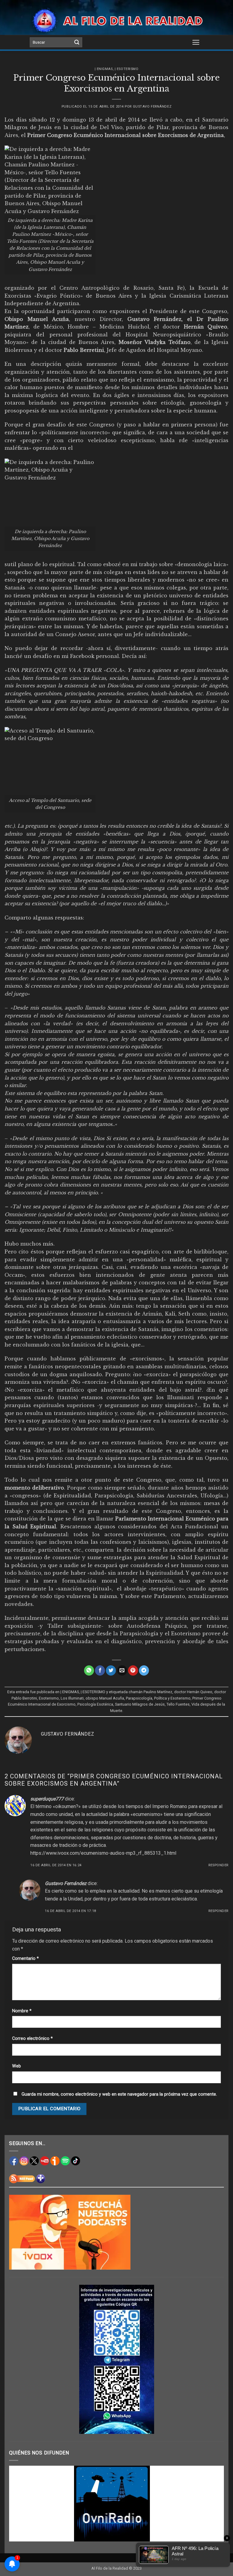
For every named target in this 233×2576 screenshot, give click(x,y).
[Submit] (77, 42)
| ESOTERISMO (127, 69)
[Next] (212, 2504)
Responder (218, 1865)
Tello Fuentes (178, 1704)
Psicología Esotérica (95, 1704)
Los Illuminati (72, 1698)
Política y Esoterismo (172, 1698)
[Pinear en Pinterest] (133, 1670)
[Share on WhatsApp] (89, 1670)
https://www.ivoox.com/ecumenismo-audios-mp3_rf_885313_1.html (103, 1853)
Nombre (22, 2011)
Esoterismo (49, 1698)
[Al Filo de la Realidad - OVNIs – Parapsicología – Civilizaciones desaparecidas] (117, 20)
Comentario (25, 1959)
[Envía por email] (122, 1670)
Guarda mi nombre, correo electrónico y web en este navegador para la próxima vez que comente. (119, 2094)
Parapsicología (139, 1698)
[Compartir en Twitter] (111, 1670)
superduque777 (47, 1799)
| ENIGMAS (104, 69)
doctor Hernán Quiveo (193, 1692)
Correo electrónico (32, 2039)
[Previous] (21, 2504)
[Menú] (196, 42)
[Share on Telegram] (144, 1670)
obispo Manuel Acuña (105, 1698)
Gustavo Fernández (152, 107)
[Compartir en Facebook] (100, 1670)
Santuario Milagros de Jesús (140, 1704)
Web (17, 2066)
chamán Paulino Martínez (150, 1692)
